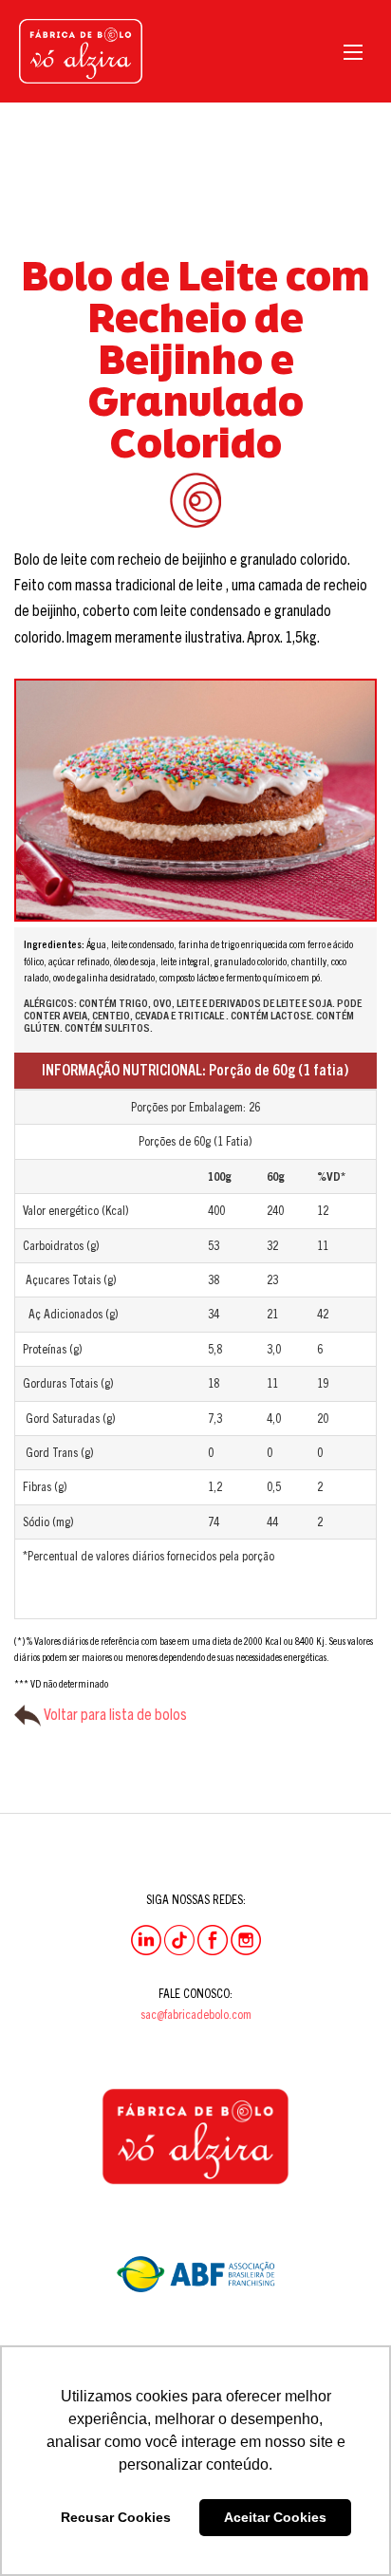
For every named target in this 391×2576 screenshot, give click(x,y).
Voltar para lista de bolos (114, 1714)
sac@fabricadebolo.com (196, 2014)
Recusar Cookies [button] (116, 2517)
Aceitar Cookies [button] (275, 2517)
